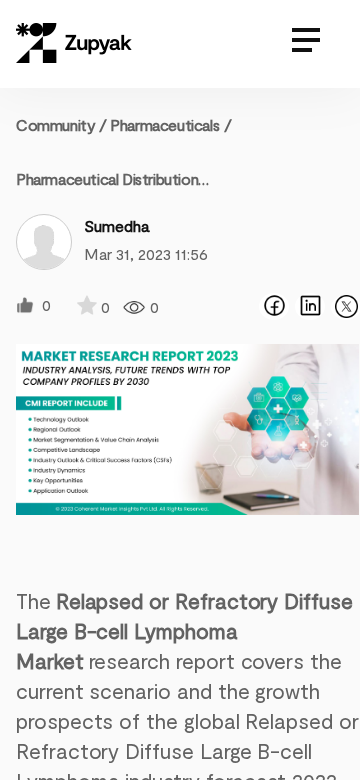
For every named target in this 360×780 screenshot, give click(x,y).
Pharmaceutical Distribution (107, 178)
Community (61, 124)
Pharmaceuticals (164, 124)
